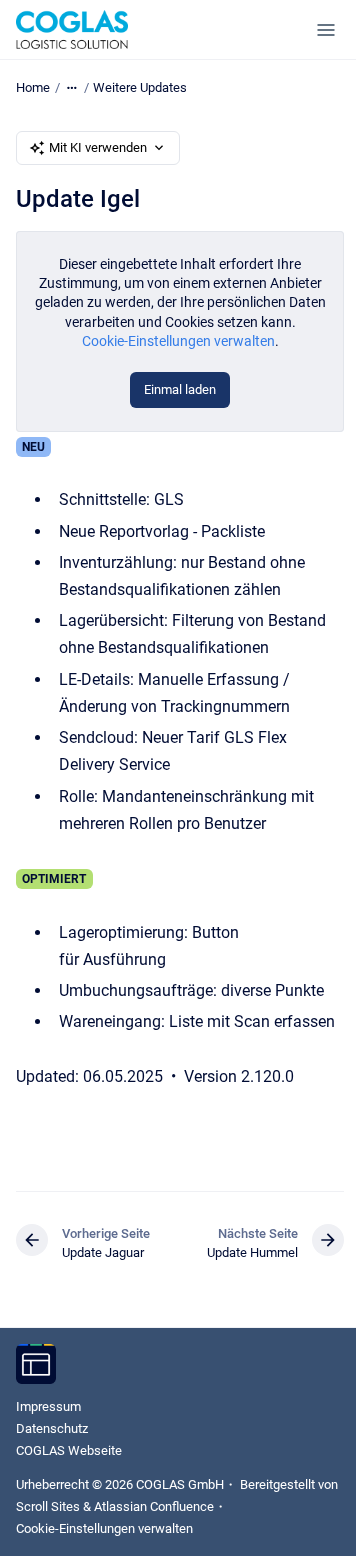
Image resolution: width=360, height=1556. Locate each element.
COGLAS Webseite (69, 1450)
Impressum (48, 1406)
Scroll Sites (48, 1506)
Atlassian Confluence (154, 1506)
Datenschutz (52, 1428)
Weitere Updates (140, 87)
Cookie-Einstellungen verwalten (178, 341)
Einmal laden (180, 389)
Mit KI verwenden (98, 147)
